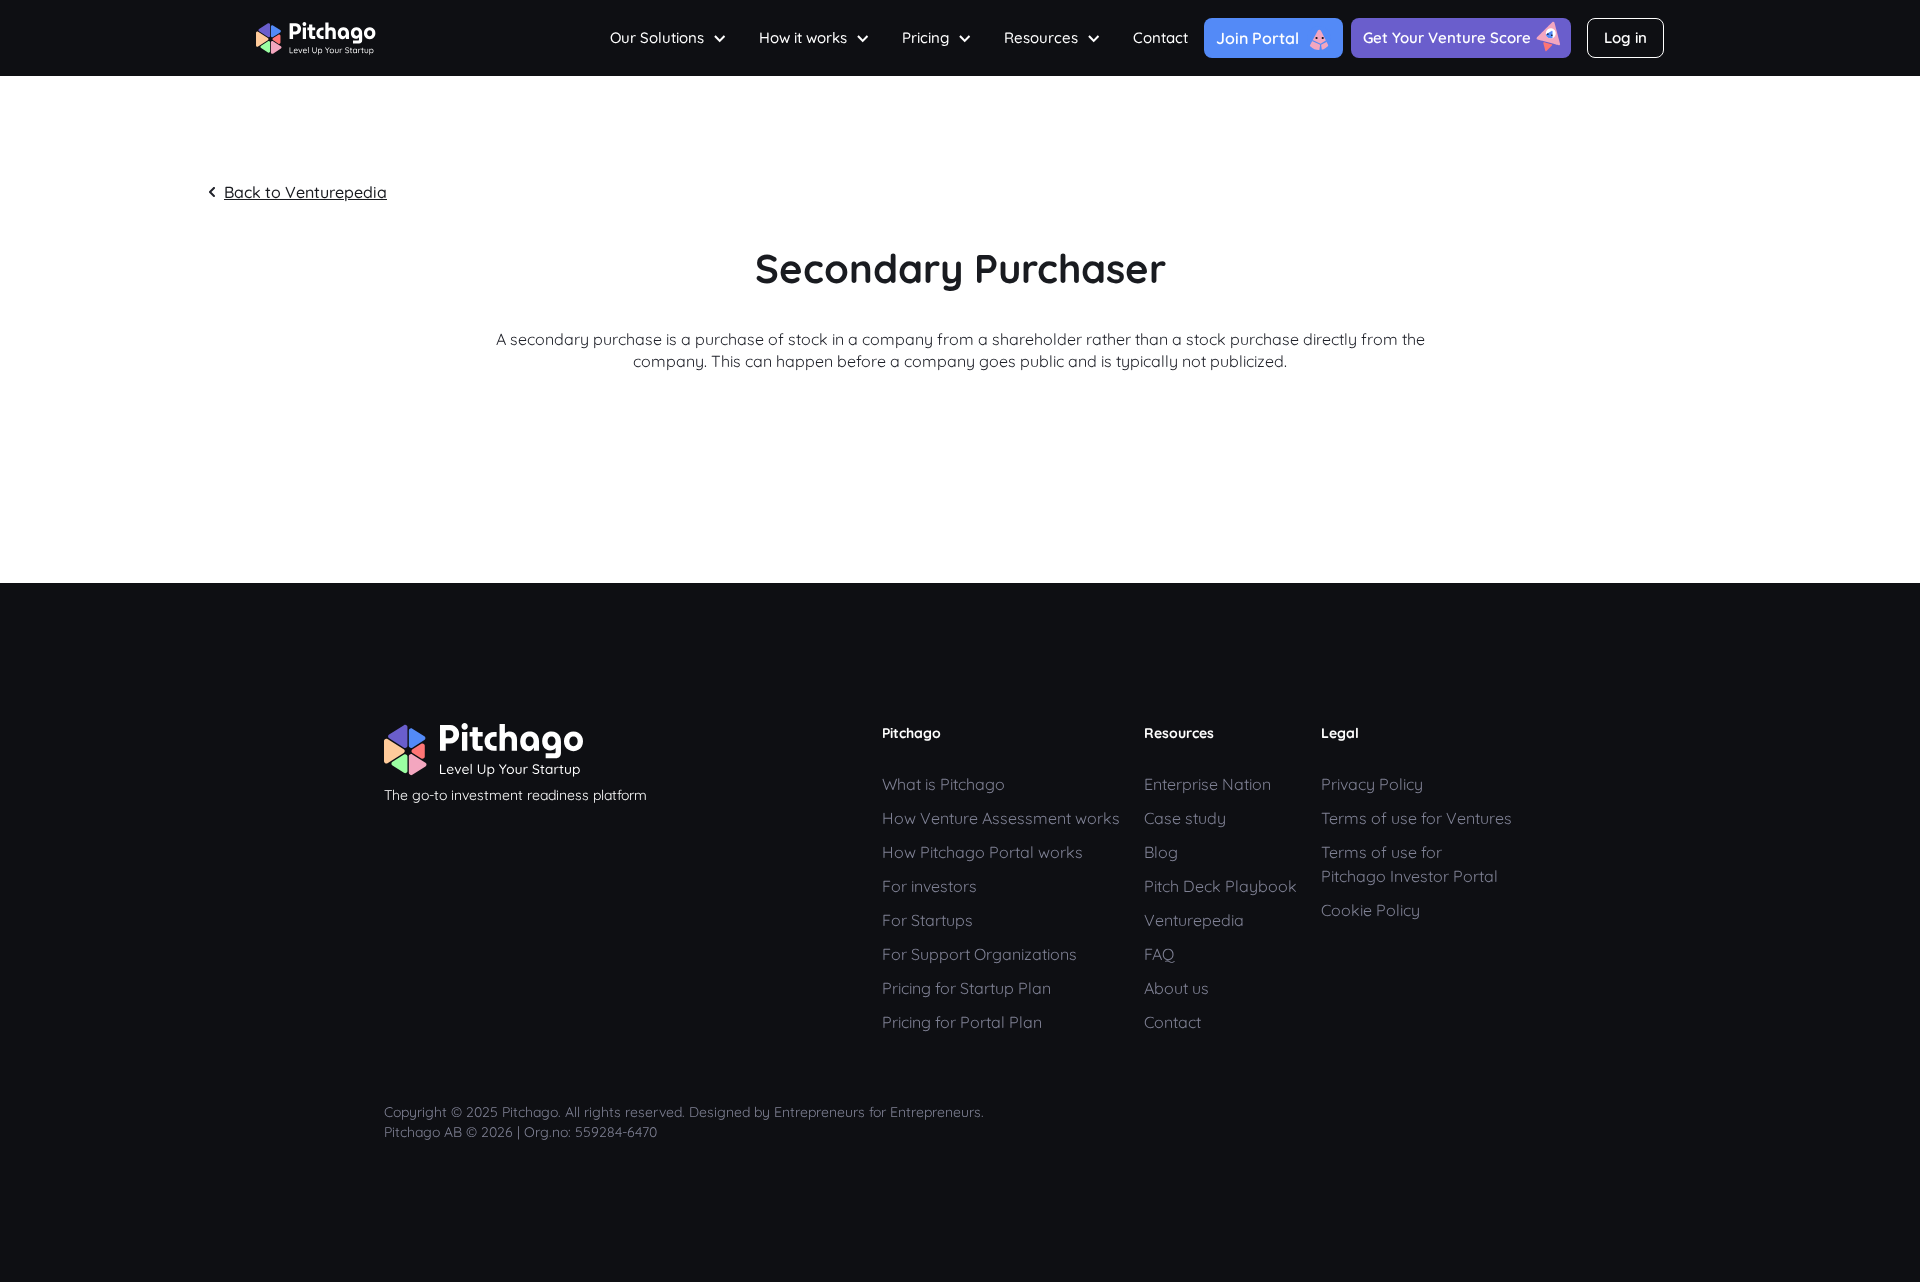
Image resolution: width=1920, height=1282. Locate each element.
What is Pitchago (943, 784)
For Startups (927, 920)
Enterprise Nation (1207, 784)
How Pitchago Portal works (982, 852)
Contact (1160, 37)
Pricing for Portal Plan (962, 1022)
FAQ (1159, 954)
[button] (668, 38)
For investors (929, 886)
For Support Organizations (979, 954)
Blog (1161, 852)
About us (1176, 988)
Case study (1185, 818)
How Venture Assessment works (1001, 818)
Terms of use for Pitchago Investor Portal (1409, 864)
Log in (1625, 37)
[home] (316, 33)
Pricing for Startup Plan (966, 988)
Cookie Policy (1370, 910)
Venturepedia (1194, 920)
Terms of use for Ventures (1416, 818)
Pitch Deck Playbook (1220, 886)
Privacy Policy (1372, 784)
